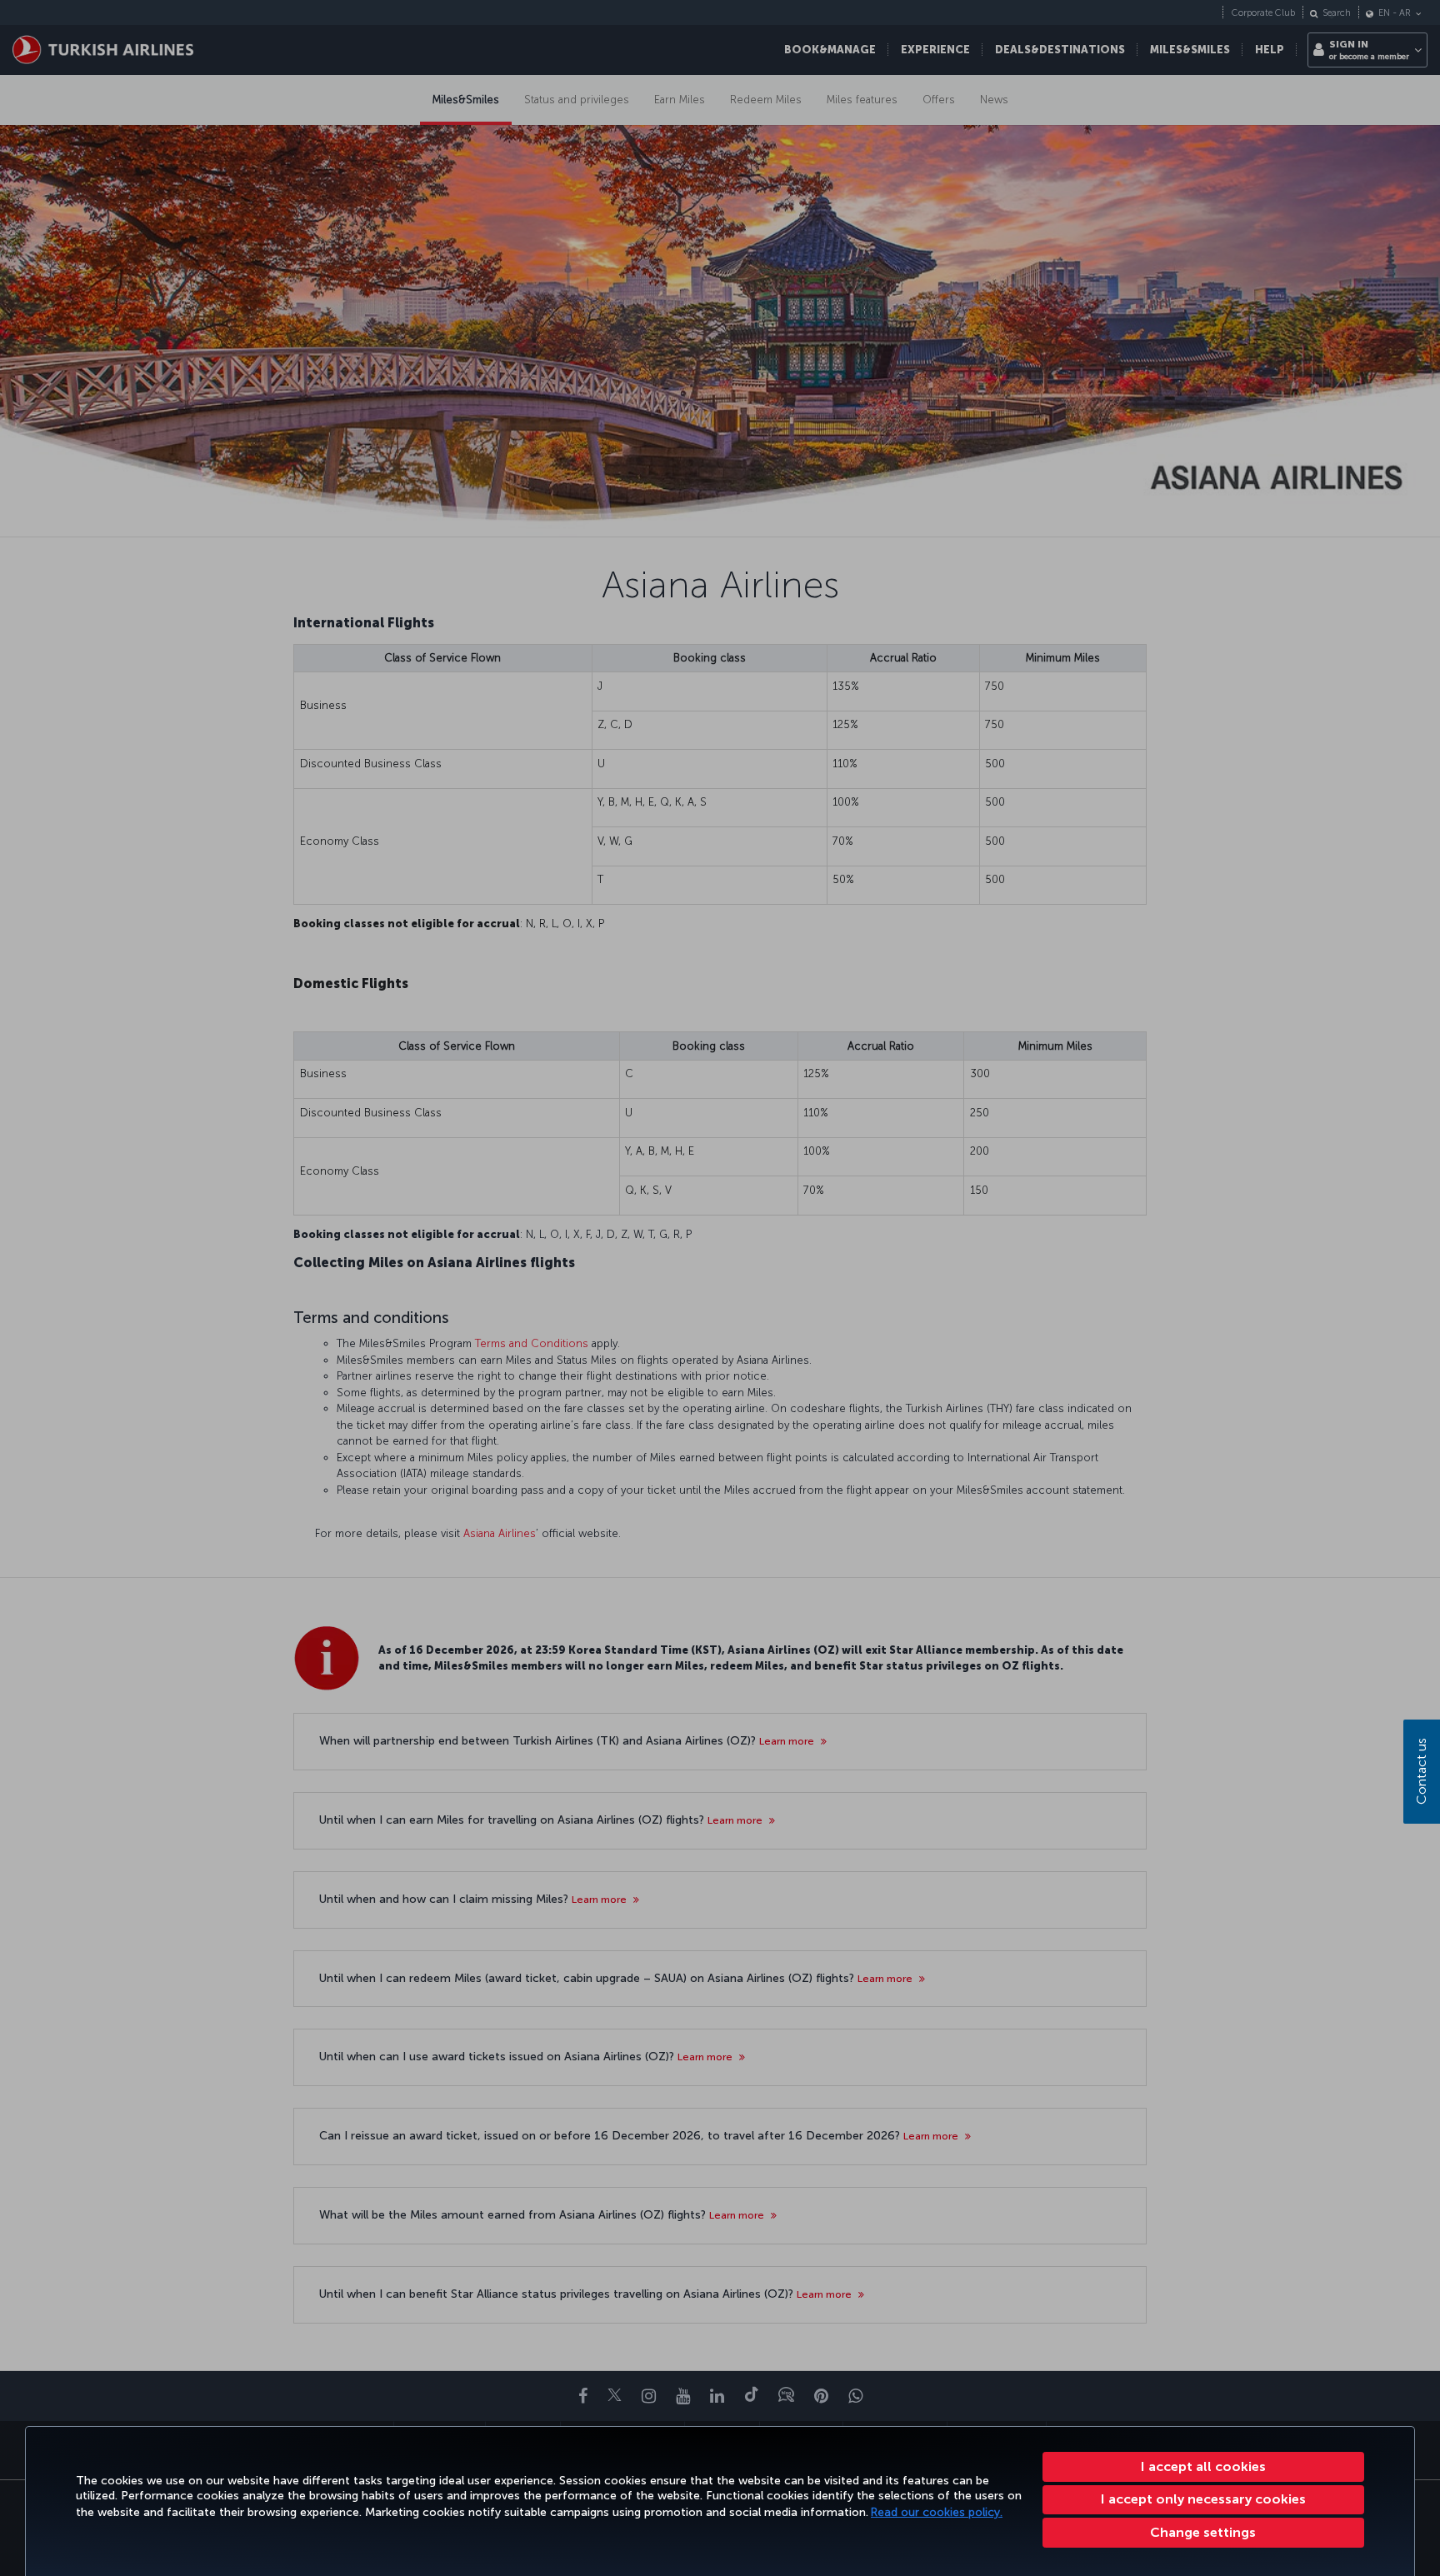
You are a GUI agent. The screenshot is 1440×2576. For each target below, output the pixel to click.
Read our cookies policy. (937, 2512)
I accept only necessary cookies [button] (1203, 2499)
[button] (1204, 2533)
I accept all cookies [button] (1203, 2466)
